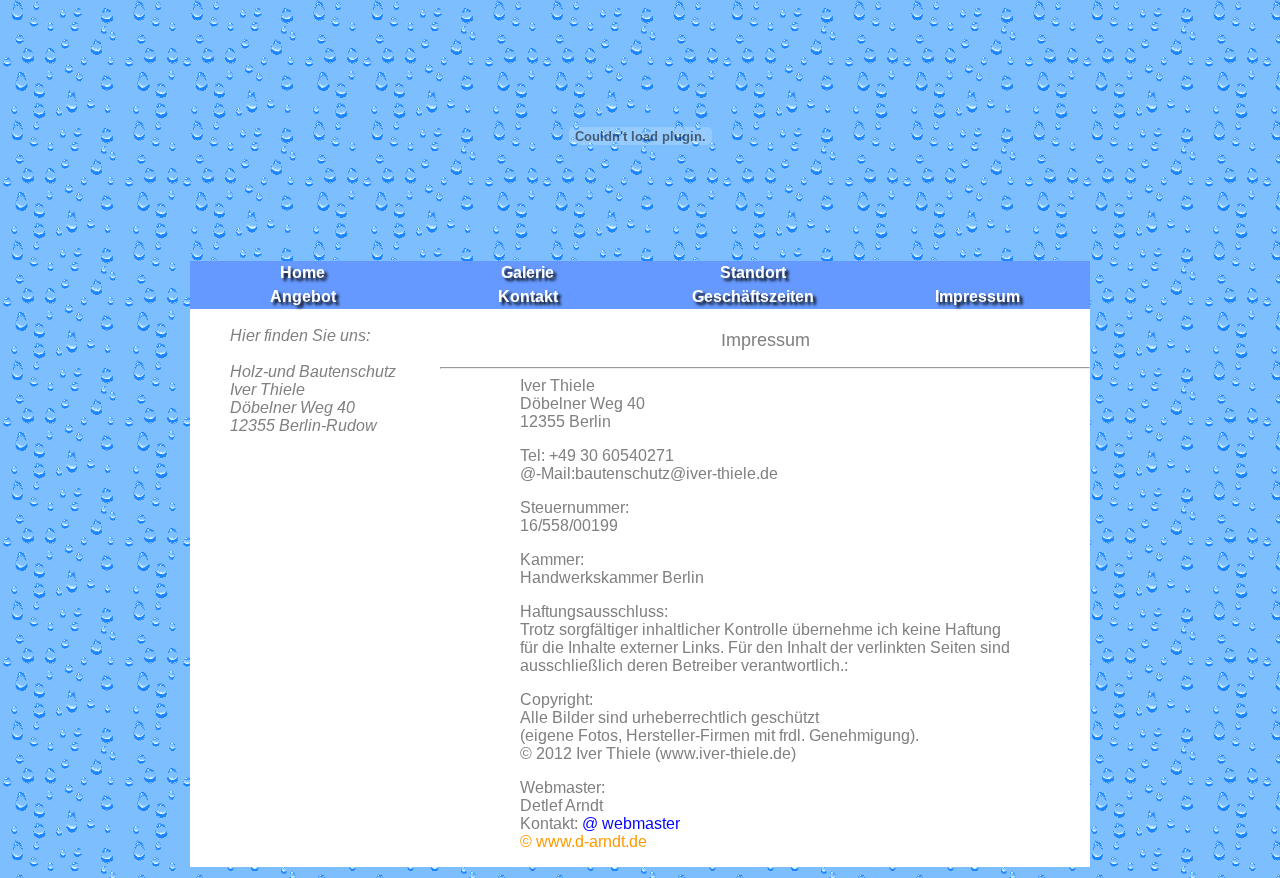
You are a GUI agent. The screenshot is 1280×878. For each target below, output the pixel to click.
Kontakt (528, 296)
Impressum (977, 296)
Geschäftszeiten (753, 296)
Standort (753, 272)
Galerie (527, 272)
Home (302, 272)
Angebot (303, 296)
